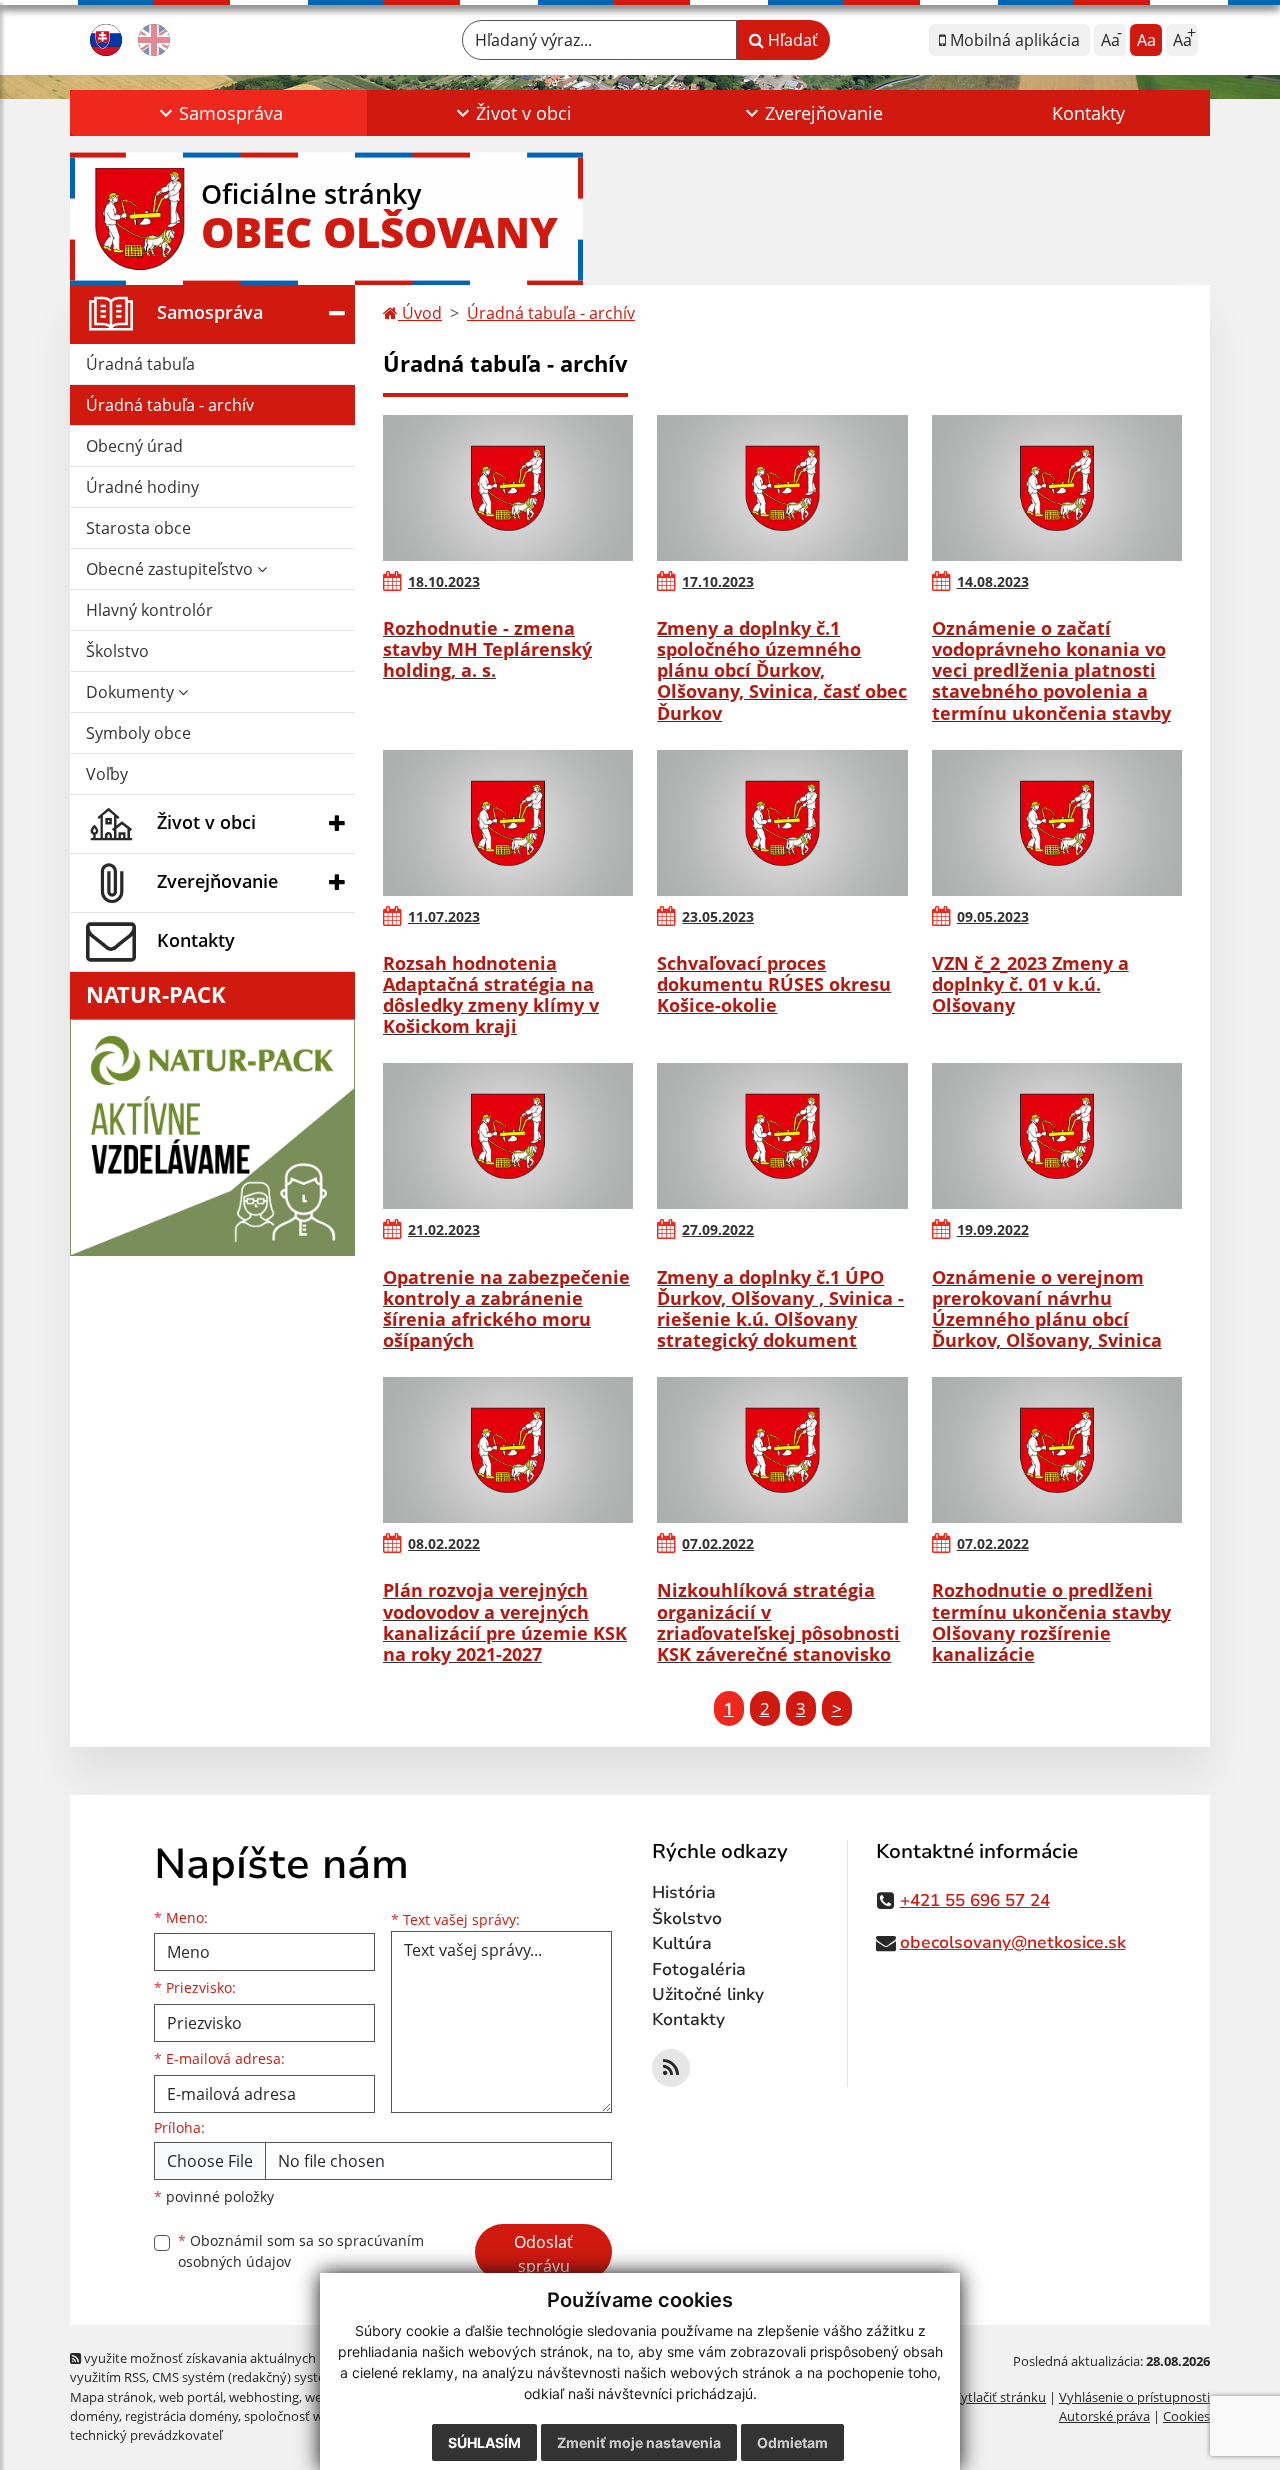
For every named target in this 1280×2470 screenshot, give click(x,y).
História (684, 1892)
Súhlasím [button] (484, 2442)
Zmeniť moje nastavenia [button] (639, 2442)
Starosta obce (138, 528)
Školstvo (117, 651)
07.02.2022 (718, 1543)
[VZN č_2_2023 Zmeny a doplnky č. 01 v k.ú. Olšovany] (1057, 823)
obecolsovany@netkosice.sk (1013, 1942)
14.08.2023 (993, 581)
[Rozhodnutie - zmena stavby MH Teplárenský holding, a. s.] (508, 488)
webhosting (264, 2397)
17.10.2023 (718, 581)
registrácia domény (181, 2416)
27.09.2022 (718, 1229)
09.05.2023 (993, 916)
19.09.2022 (993, 1229)
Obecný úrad (134, 446)
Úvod (420, 313)
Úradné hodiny (142, 487)
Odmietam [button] (792, 2442)
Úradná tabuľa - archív (170, 405)
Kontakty (1088, 113)
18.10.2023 (444, 581)
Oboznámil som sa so (301, 2251)
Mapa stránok (111, 2397)
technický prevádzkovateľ (146, 2435)
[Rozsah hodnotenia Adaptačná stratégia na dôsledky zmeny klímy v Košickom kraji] (508, 823)
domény (94, 2416)
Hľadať (791, 40)
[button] (218, 113)
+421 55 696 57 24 (975, 1900)
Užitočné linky (708, 1994)
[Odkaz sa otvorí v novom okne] (671, 2068)
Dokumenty (132, 692)
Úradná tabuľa (140, 364)
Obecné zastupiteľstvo (171, 569)
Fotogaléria (699, 1969)
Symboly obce (138, 733)
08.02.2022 (444, 1543)
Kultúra (682, 1943)
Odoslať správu (543, 2254)
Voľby (107, 774)
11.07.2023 (444, 916)
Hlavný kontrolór (149, 610)
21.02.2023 (444, 1229)
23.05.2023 (718, 916)
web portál (191, 2397)
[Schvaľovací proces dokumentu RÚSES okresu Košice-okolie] (782, 823)
